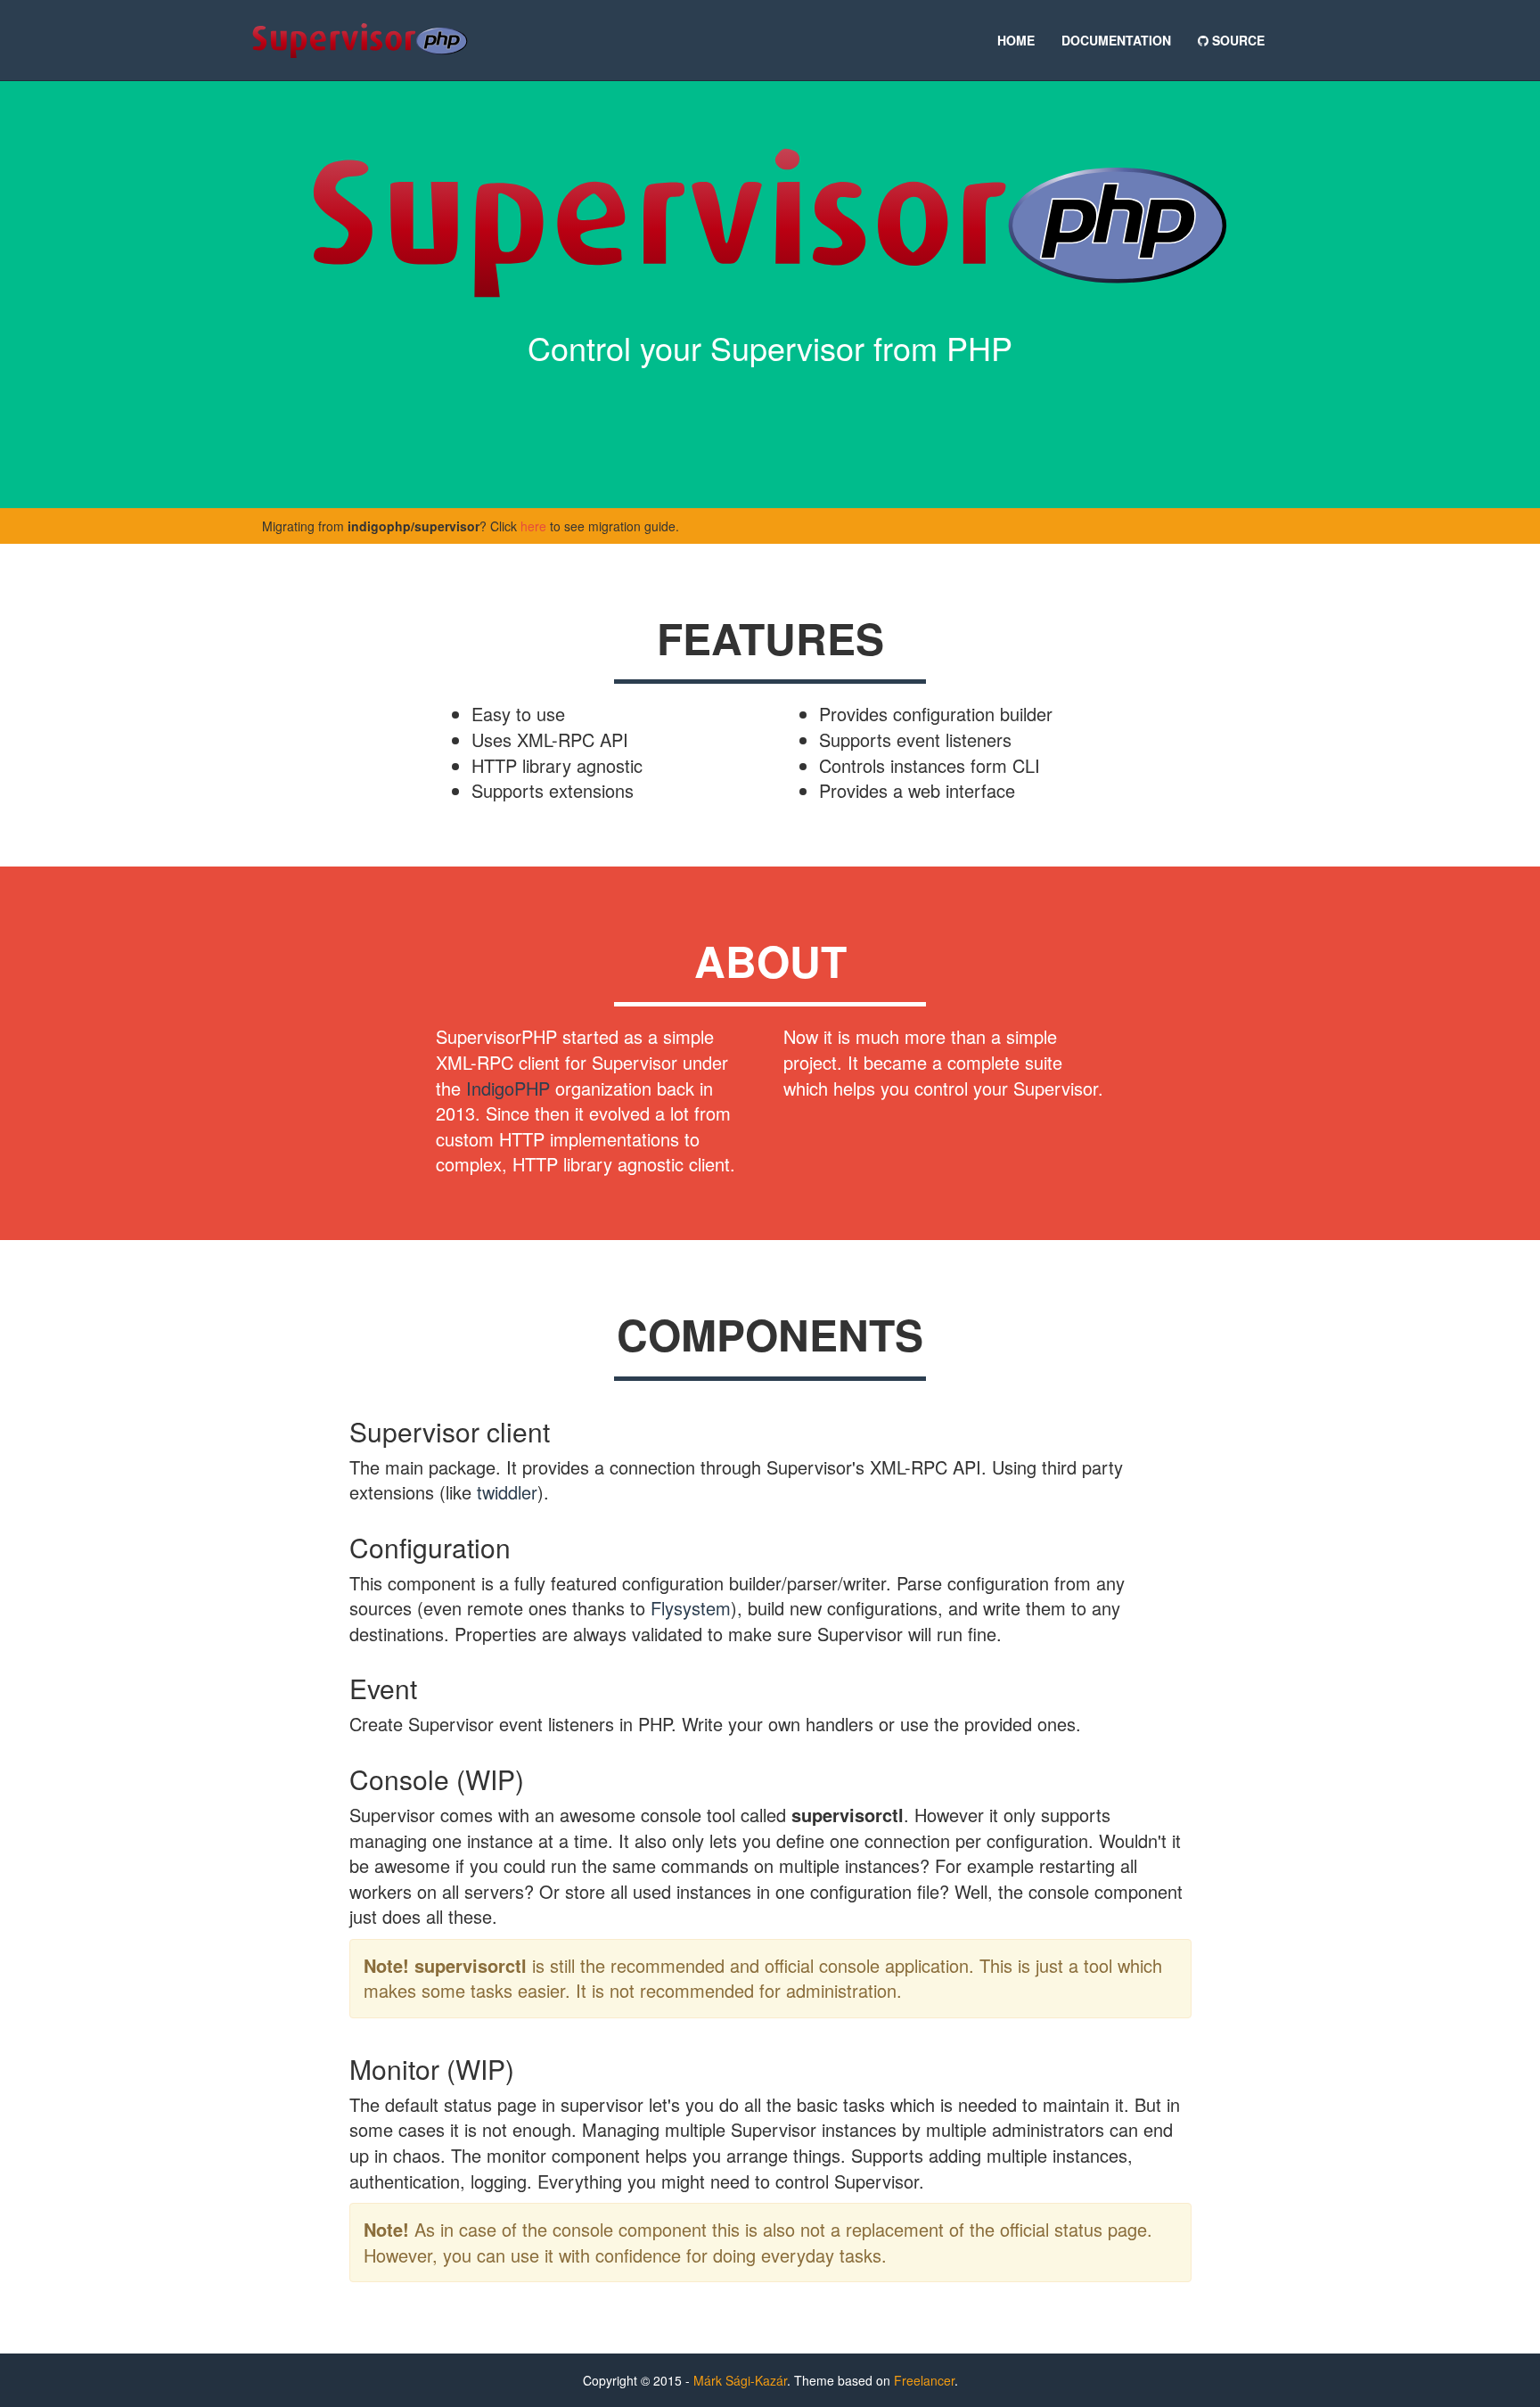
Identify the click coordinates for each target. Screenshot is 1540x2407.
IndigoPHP (508, 1088)
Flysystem (691, 1608)
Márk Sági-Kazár (740, 2380)
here (533, 526)
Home (1016, 40)
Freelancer (924, 2380)
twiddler (507, 1492)
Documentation (1116, 40)
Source (1237, 40)
